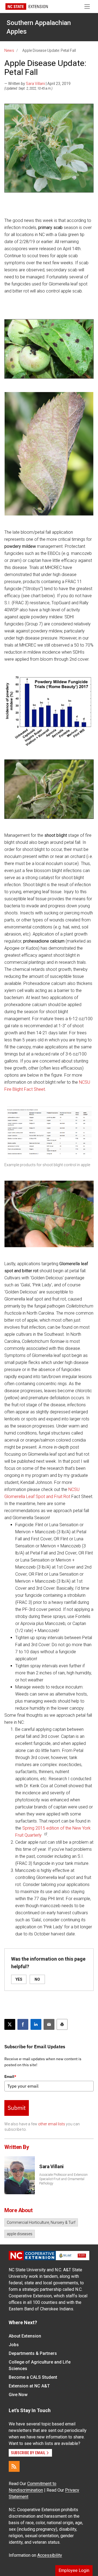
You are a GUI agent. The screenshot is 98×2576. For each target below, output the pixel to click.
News (9, 50)
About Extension (25, 2336)
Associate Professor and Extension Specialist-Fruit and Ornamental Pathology (63, 2179)
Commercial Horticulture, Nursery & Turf (41, 2222)
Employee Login (74, 2570)
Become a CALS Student (33, 2377)
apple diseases (20, 2234)
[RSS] (14, 2466)
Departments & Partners (33, 2353)
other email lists (52, 2124)
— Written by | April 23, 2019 (37, 84)
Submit (17, 2108)
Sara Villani (35, 84)
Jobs (14, 2345)
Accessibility (50, 2555)
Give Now (18, 2395)
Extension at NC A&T (29, 2386)
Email (10, 2076)
